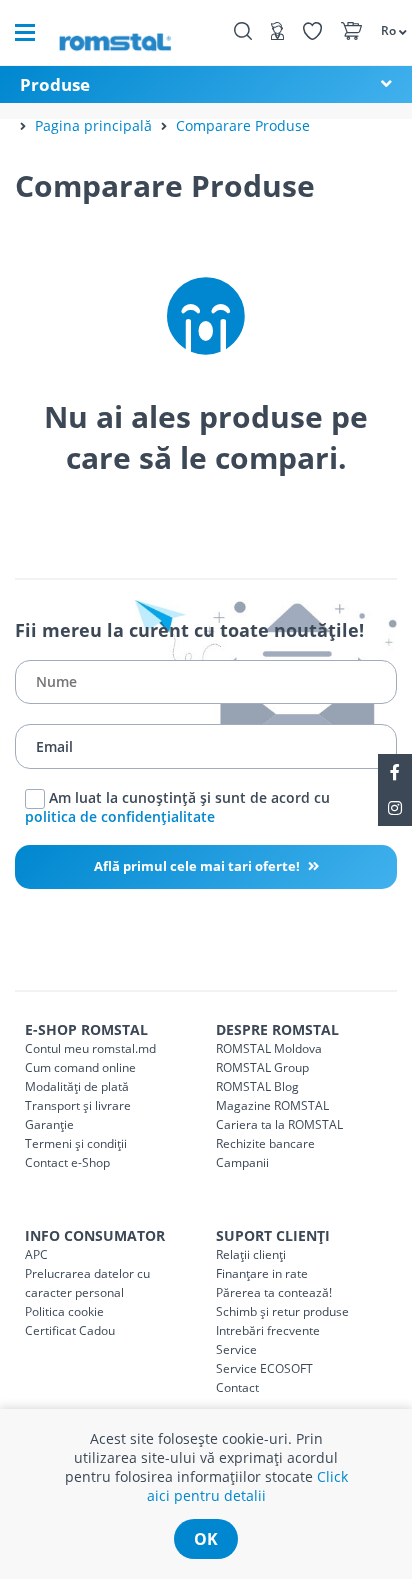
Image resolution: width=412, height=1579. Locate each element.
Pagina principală (93, 125)
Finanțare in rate (262, 1273)
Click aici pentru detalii (247, 1486)
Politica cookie (64, 1311)
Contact (237, 1387)
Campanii (242, 1162)
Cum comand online (80, 1067)
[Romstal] (115, 32)
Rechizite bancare (265, 1143)
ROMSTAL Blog (257, 1086)
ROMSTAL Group (262, 1067)
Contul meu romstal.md (90, 1048)
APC (36, 1254)
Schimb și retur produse (282, 1311)
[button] (386, 30)
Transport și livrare (78, 1105)
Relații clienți (251, 1254)
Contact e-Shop (67, 1162)
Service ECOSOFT (264, 1368)
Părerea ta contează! (274, 1292)
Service (236, 1349)
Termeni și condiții (76, 1143)
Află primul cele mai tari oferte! (198, 866)
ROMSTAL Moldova (269, 1048)
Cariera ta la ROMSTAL (279, 1124)
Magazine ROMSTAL (272, 1105)
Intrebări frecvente (268, 1330)
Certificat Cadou (70, 1330)
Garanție (49, 1124)
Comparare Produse (243, 125)
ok (206, 1539)
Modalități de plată (77, 1086)
